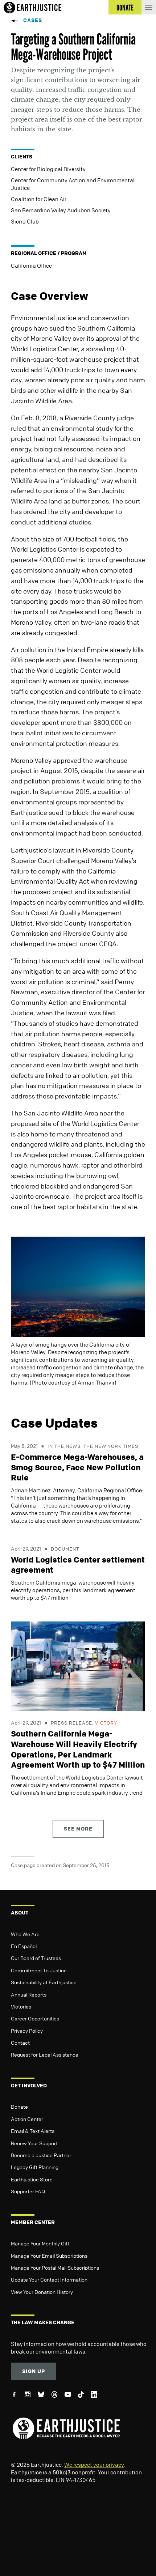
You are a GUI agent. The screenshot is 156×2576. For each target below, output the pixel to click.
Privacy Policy (27, 2031)
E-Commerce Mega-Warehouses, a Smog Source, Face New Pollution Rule (77, 1467)
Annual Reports (29, 1994)
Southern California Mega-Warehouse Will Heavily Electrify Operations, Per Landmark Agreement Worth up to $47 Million (78, 1749)
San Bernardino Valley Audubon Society (61, 210)
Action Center (27, 2119)
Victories (21, 2006)
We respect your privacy (94, 2465)
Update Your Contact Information (49, 2279)
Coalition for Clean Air (39, 199)
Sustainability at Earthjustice (44, 1982)
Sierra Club (25, 221)
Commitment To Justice (39, 1970)
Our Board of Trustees (36, 1958)
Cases (33, 20)
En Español (24, 1946)
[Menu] (149, 7)
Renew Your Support (34, 2143)
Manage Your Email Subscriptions (49, 2256)
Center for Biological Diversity (48, 169)
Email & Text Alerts (33, 2131)
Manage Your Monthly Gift (40, 2243)
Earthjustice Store (32, 2179)
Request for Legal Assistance (45, 2054)
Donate (19, 2107)
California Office (31, 265)
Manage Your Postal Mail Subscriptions (55, 2267)
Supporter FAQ (28, 2191)
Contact (20, 2042)
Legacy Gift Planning (35, 2167)
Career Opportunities (35, 2018)
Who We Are (25, 1934)
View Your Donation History (42, 2292)
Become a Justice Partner (41, 2155)
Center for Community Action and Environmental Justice (73, 184)
